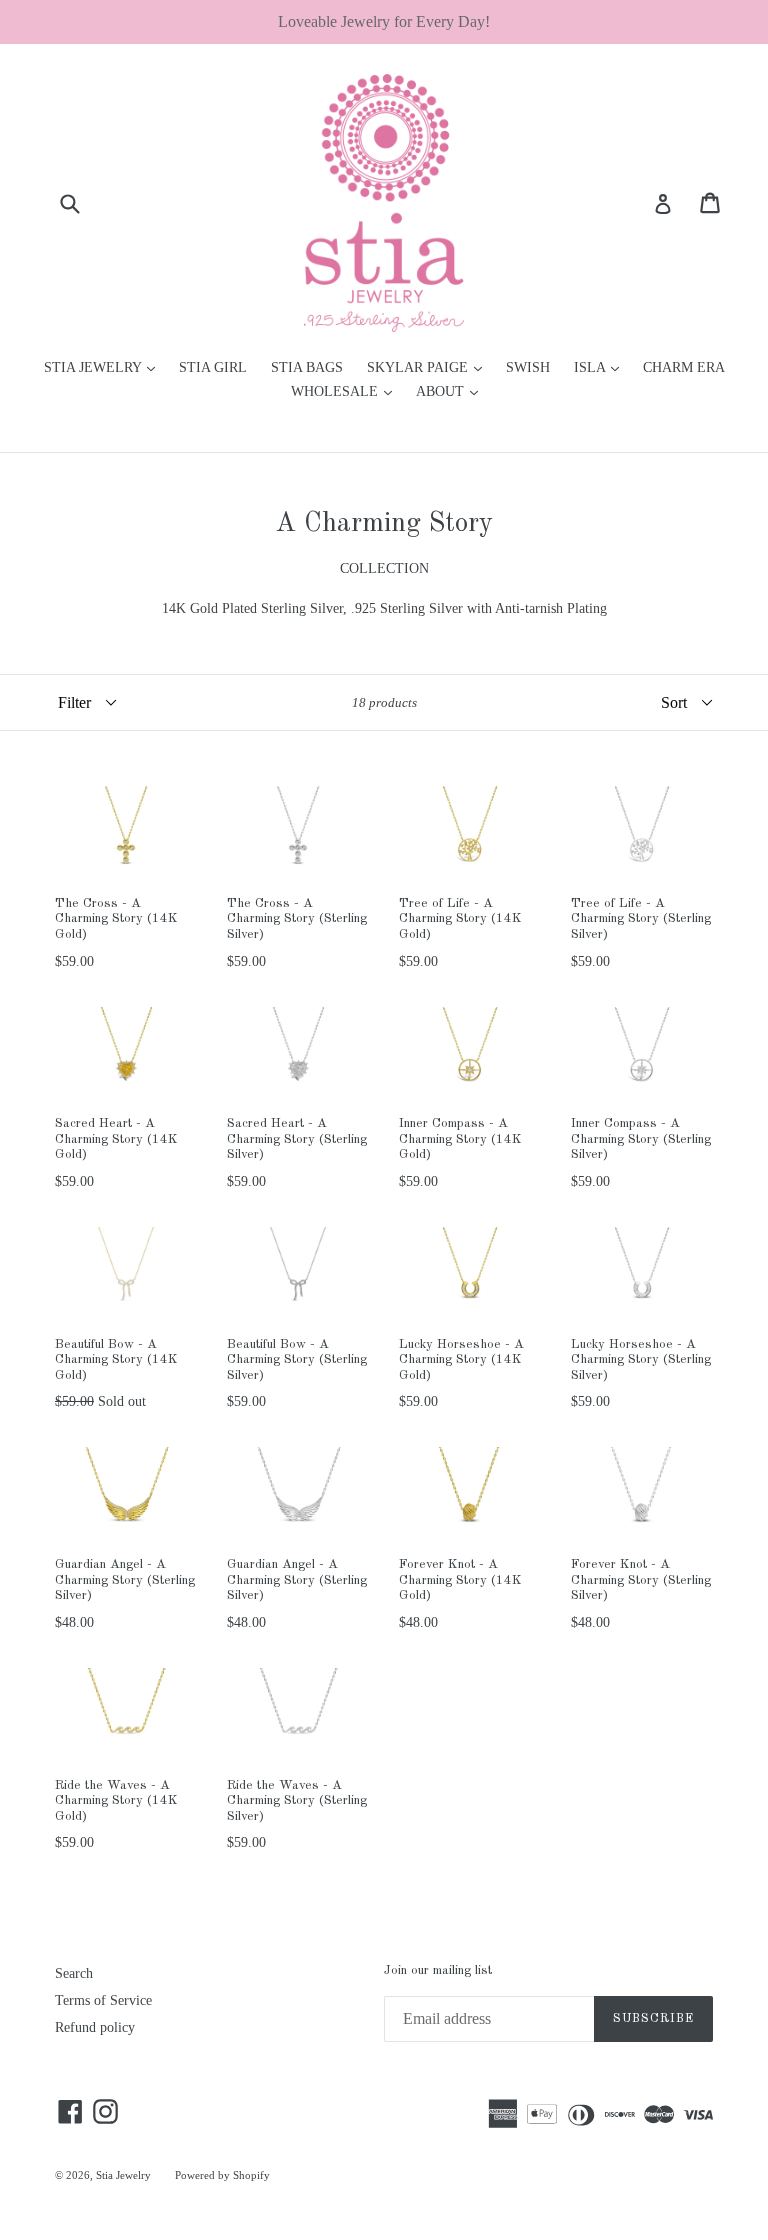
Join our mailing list (438, 1970)
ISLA (601, 367)
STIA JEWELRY (104, 367)
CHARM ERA (684, 367)
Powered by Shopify (222, 2175)
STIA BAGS (307, 367)
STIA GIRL (213, 367)
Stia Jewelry (123, 2175)
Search (74, 1973)
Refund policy (95, 2027)
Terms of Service (103, 2000)
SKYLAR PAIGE (429, 367)
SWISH (528, 367)
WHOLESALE (346, 391)
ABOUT (452, 391)
